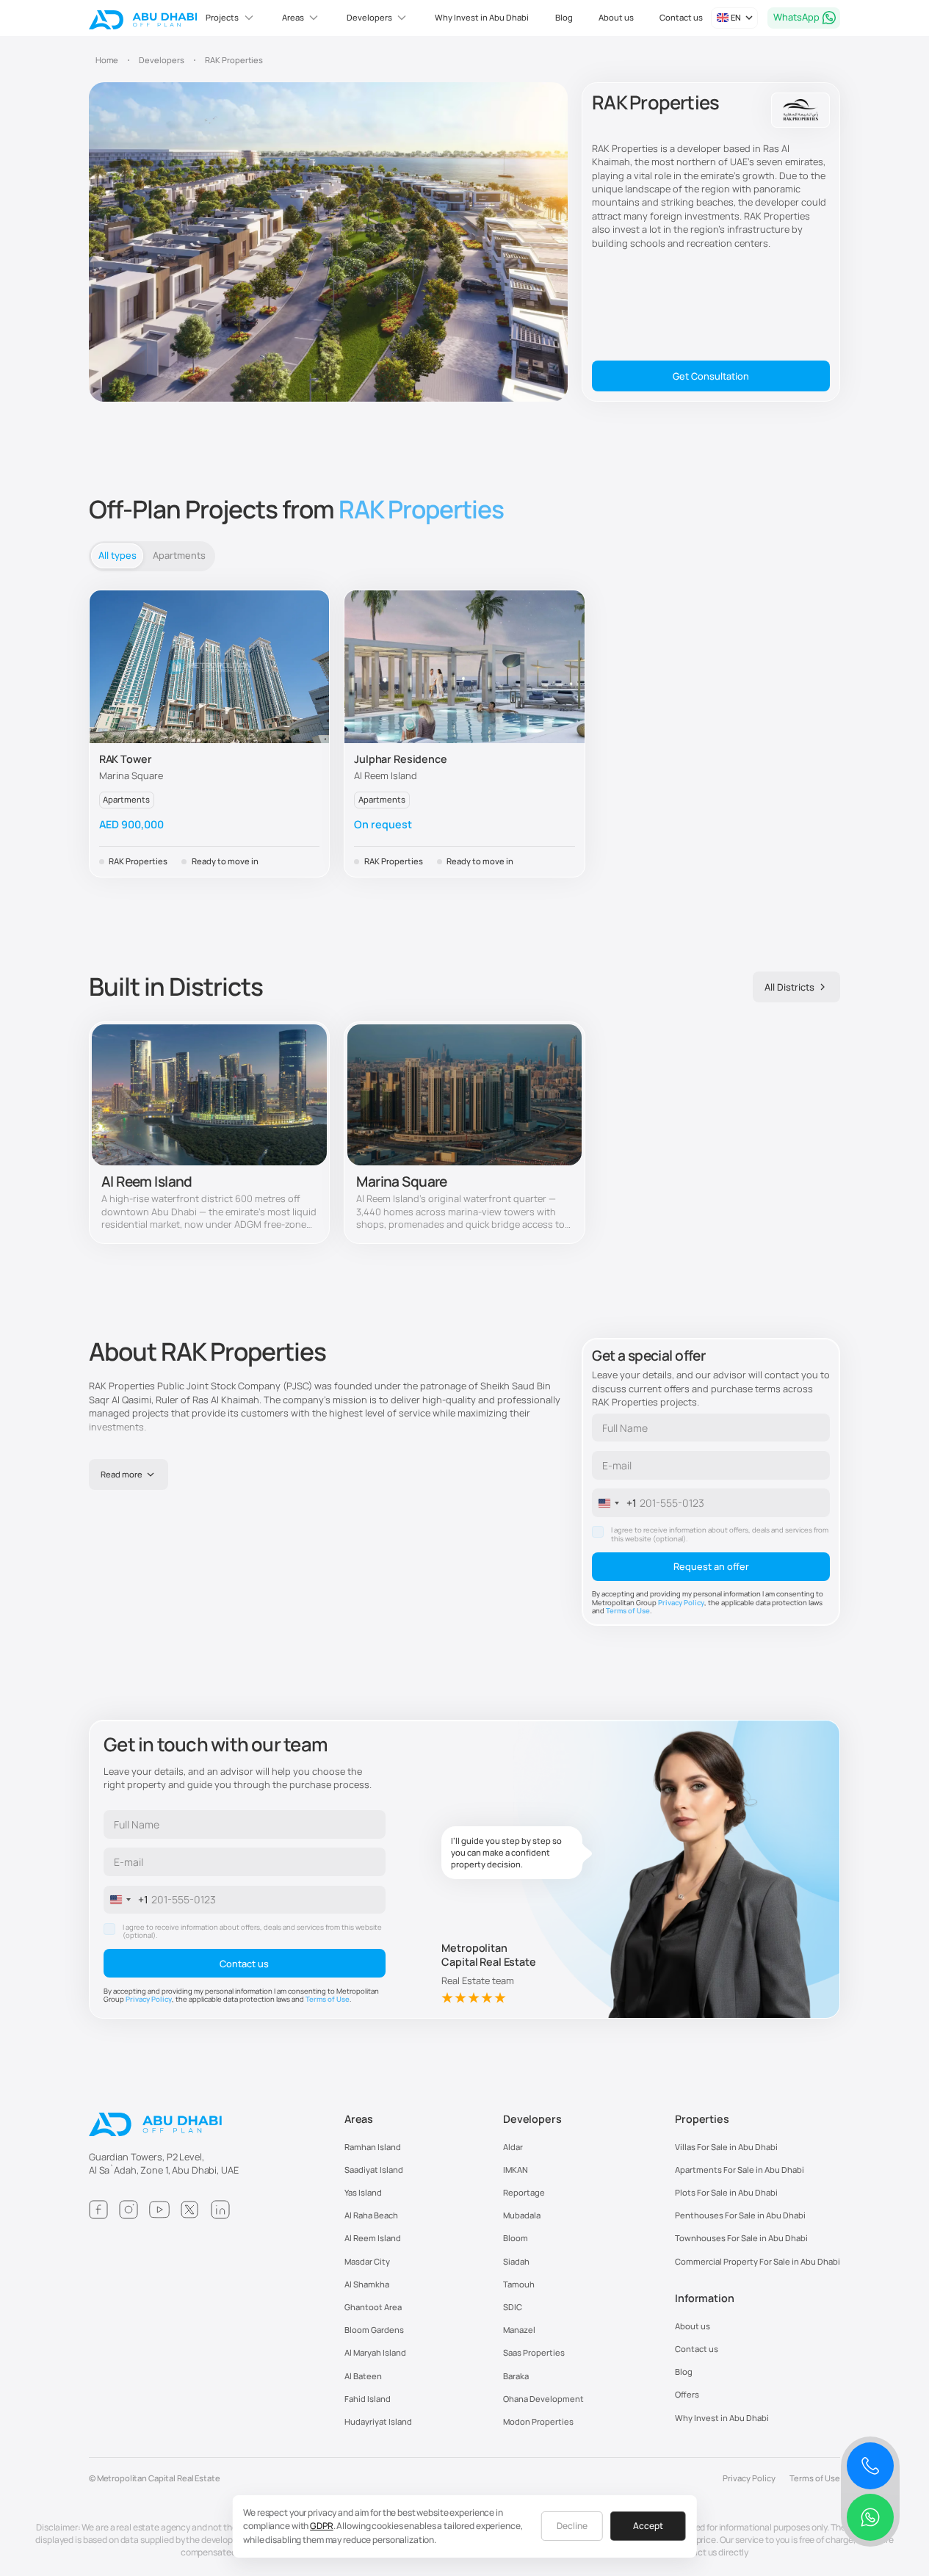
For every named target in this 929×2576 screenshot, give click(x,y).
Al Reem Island (373, 2238)
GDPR (322, 2526)
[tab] (117, 556)
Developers (532, 2119)
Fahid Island (368, 2399)
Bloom (516, 2238)
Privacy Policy (681, 1603)
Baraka (516, 2376)
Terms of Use (628, 1611)
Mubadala (522, 2215)
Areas (359, 2119)
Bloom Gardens (374, 2330)
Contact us (681, 17)
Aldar (513, 2147)
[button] (231, 18)
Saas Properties (534, 2352)
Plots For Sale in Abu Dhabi (726, 2192)
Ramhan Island (373, 2147)
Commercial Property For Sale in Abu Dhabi (758, 2261)
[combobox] (615, 1502)
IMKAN (516, 2170)
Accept (648, 2526)
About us (616, 17)
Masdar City (367, 2261)
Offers (687, 2394)
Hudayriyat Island (378, 2421)
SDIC (513, 2307)
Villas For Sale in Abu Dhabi (726, 2147)
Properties (702, 2119)
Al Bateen (363, 2376)
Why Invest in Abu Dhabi (482, 17)
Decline (572, 2526)
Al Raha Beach (371, 2215)
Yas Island (363, 2192)
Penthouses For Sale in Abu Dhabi (740, 2215)
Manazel (519, 2330)
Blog (564, 17)
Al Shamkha (367, 2284)
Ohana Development (543, 2399)
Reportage (524, 2192)
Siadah (516, 2261)
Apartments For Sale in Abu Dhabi (740, 2170)
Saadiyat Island (374, 2170)
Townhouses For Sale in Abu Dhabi (741, 2238)
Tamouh (519, 2284)
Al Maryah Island (375, 2352)
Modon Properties (538, 2421)
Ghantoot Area (373, 2307)
